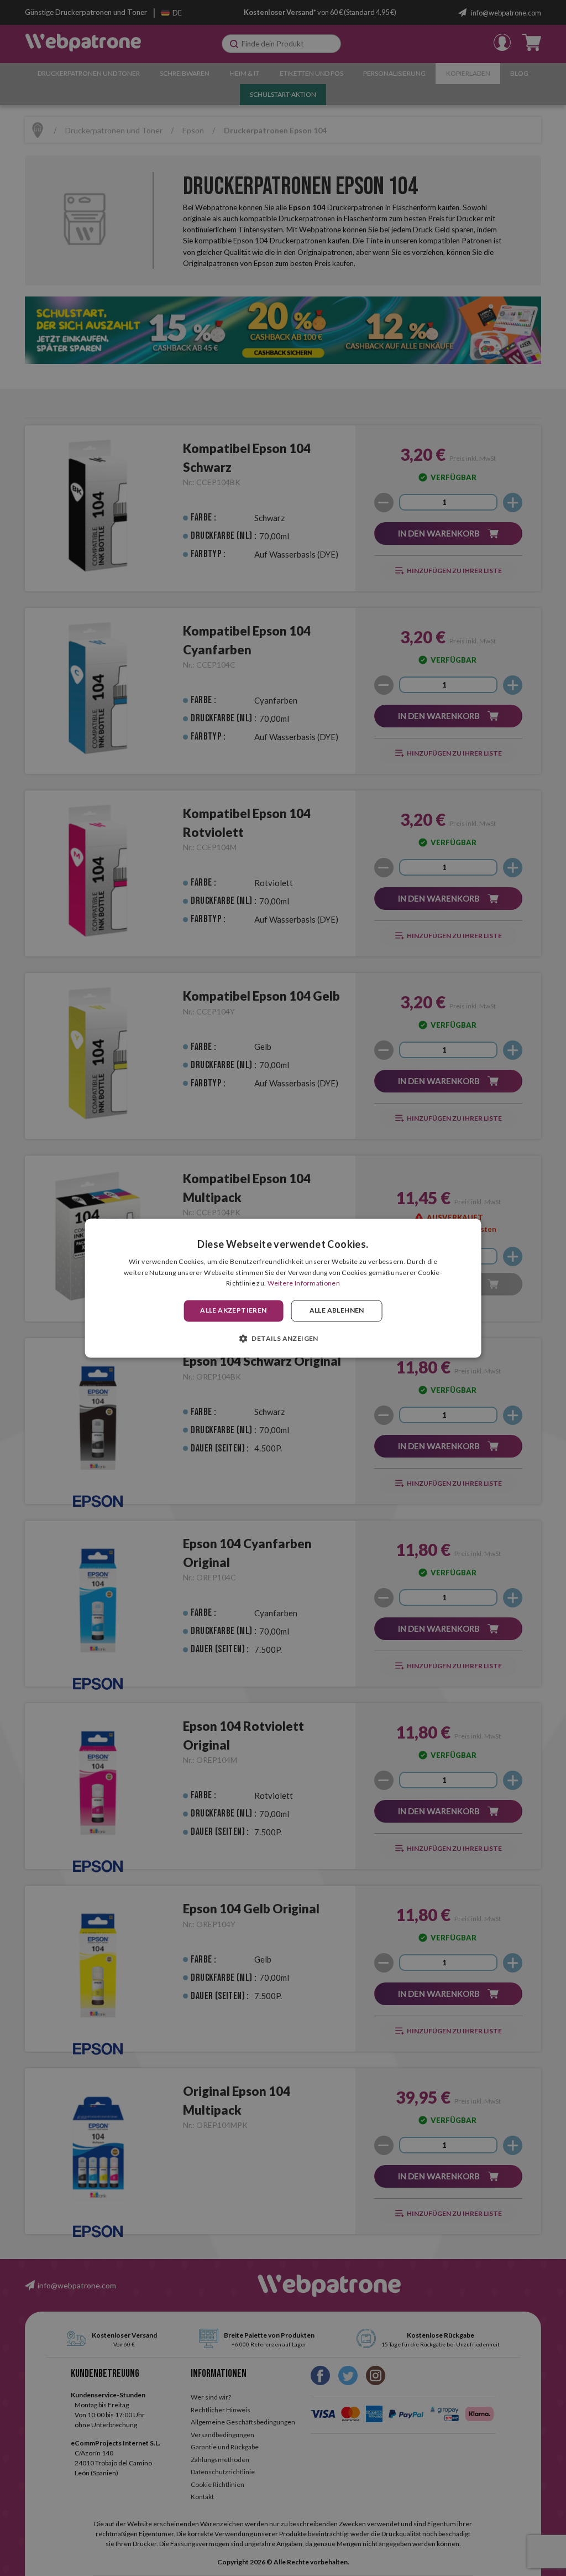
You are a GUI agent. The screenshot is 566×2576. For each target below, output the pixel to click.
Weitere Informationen (304, 1284)
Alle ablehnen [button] (337, 1311)
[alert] (283, 1288)
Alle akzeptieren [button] (233, 1311)
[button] (283, 1338)
